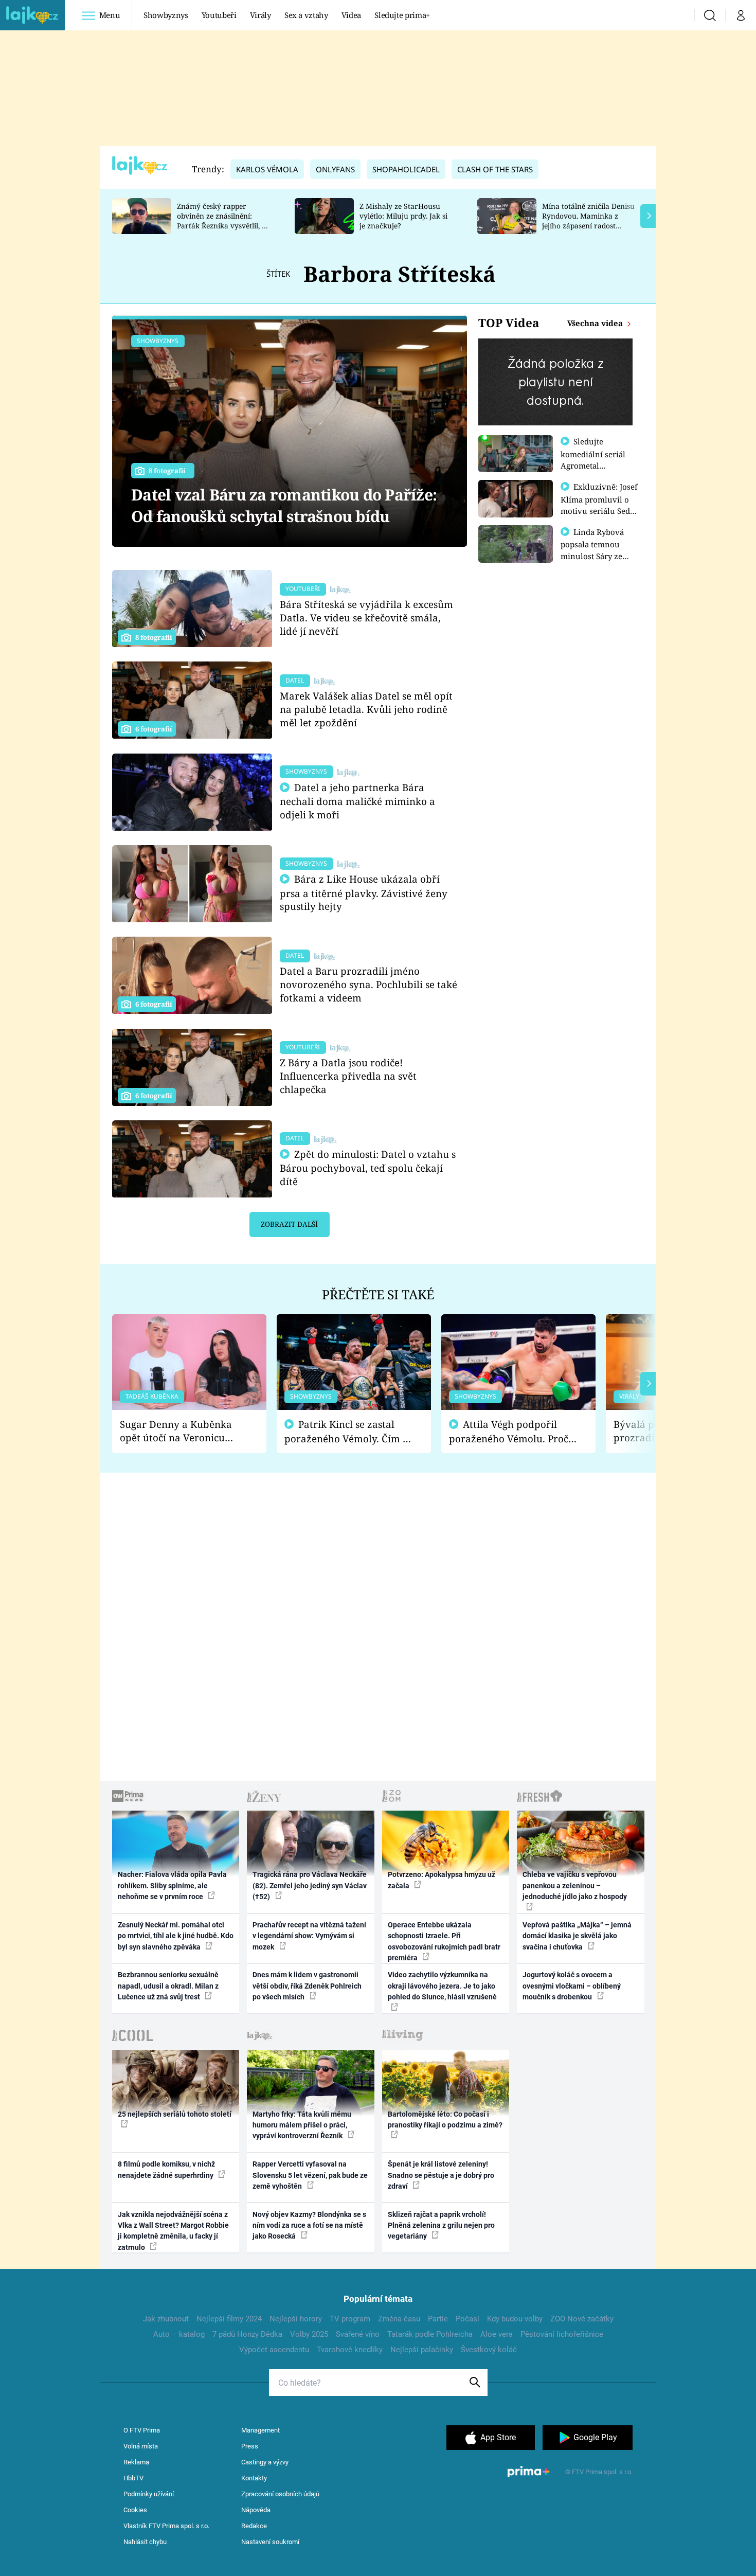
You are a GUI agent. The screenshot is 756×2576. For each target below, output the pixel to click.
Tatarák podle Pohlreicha (430, 2334)
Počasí (467, 2319)
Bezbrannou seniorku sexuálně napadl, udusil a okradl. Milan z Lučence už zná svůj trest (168, 1986)
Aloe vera (497, 2334)
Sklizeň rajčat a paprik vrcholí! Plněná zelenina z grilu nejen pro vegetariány (441, 2225)
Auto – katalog (179, 2334)
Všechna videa (596, 323)
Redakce (254, 2526)
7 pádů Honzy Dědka (247, 2334)
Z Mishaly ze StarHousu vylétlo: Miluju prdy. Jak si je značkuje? (403, 216)
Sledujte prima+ (402, 15)
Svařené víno (358, 2334)
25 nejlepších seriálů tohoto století (175, 2114)
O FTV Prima (142, 2430)
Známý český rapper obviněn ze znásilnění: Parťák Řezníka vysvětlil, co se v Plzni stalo (223, 220)
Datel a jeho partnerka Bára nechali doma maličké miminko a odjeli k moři (357, 801)
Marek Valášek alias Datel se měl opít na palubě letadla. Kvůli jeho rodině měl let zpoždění (366, 709)
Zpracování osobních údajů (280, 2494)
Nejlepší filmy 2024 (229, 2319)
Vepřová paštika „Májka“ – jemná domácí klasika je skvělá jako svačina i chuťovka (577, 1936)
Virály (260, 15)
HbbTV (133, 2478)
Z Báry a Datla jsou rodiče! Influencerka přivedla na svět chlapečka (348, 1076)
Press (250, 2446)
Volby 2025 (309, 2334)
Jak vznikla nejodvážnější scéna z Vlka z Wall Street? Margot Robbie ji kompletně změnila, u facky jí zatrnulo (173, 2231)
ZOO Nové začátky (582, 2319)
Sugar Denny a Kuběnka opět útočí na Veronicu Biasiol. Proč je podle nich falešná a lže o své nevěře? (181, 1431)
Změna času (399, 2319)
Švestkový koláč (489, 2350)
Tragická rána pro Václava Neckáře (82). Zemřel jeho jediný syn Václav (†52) (310, 1885)
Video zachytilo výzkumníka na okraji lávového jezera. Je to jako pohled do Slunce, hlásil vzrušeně (442, 1986)
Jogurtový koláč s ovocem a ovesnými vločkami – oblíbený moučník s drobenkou (572, 1986)
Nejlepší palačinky (422, 2350)
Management (260, 2430)
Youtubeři (219, 15)
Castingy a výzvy (265, 2462)
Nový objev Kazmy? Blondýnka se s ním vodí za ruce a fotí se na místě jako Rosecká (309, 2225)
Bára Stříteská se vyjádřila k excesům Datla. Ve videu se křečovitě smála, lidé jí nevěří (366, 618)
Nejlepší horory (296, 2319)
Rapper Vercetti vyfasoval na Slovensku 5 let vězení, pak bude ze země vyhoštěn (310, 2175)
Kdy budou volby (515, 2319)
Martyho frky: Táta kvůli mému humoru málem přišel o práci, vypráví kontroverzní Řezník (302, 2125)
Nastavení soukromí (270, 2542)
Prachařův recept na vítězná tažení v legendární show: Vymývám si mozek (309, 1936)
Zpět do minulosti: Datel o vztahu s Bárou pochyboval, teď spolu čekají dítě (368, 1168)
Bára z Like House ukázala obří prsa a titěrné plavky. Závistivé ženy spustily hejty (364, 893)
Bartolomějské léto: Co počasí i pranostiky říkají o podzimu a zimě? (445, 2119)
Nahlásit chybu (145, 2542)
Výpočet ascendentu (274, 2350)
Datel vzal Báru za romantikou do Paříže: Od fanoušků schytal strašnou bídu (284, 505)
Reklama (136, 2462)
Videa (351, 15)
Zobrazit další (289, 1224)
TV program (350, 2319)
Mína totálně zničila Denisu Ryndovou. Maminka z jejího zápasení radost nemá (588, 220)
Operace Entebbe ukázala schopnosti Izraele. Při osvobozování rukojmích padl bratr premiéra (444, 1941)
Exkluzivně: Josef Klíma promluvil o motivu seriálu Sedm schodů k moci (599, 505)
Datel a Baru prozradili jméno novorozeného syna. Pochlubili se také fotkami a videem (368, 984)
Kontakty (254, 2478)
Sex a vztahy (306, 15)
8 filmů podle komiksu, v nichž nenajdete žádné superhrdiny (166, 2169)
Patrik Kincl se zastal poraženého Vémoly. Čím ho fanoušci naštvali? (349, 1432)
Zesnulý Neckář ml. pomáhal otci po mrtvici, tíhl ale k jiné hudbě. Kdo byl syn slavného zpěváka (176, 1936)
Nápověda (256, 2510)
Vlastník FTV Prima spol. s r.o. (166, 2526)
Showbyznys (166, 15)
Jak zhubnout (166, 2319)
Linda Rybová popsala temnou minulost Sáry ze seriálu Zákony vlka (597, 550)
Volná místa (141, 2446)
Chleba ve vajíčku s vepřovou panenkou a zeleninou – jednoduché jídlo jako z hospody (575, 1885)
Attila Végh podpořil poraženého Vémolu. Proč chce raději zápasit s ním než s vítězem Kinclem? (509, 1432)
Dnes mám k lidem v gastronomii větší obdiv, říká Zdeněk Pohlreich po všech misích (307, 1986)
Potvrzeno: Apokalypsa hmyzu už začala (442, 1880)
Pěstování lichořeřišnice (562, 2334)
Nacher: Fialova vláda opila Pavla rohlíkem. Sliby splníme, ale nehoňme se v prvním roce (172, 1885)
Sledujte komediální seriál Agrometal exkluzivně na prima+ (593, 465)
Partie (438, 2319)
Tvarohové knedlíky (350, 2350)
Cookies (135, 2510)
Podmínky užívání (149, 2494)
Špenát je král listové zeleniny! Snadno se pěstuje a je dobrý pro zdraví (441, 2175)
